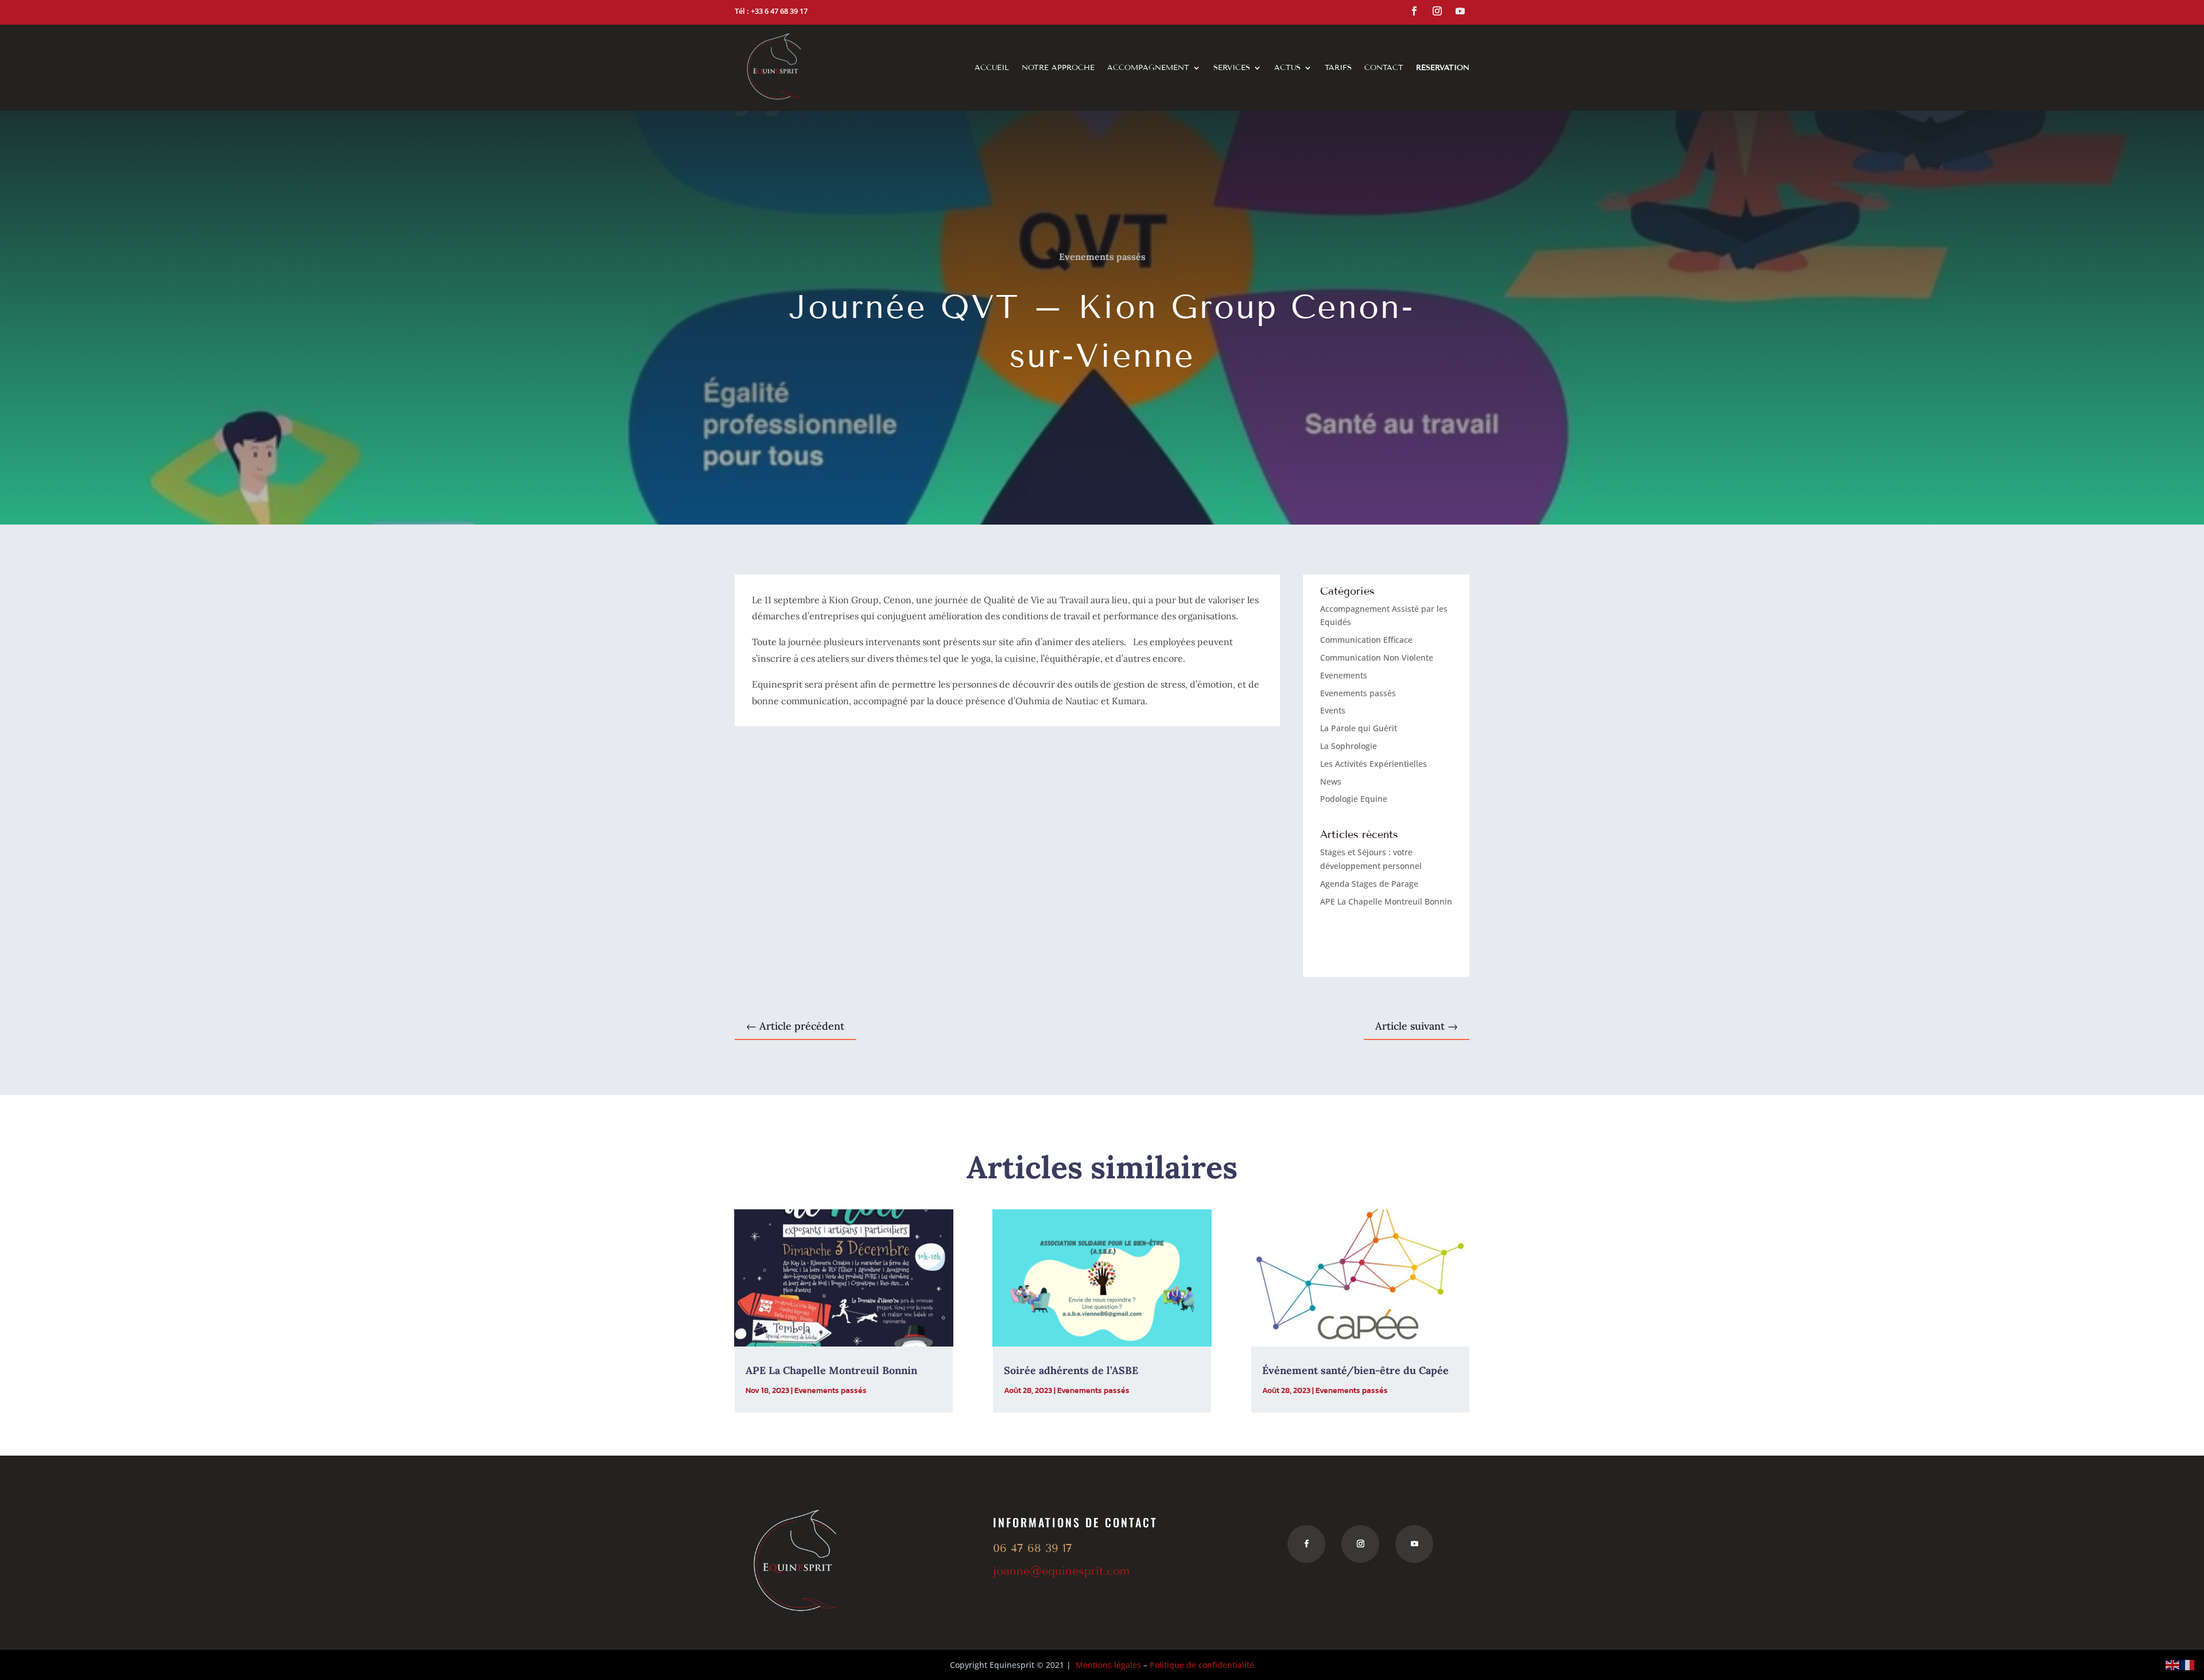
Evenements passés (1102, 257)
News (1331, 781)
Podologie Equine (1354, 799)
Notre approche (1058, 68)
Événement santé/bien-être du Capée (1355, 1370)
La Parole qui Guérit (1359, 728)
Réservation (1443, 68)
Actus (1287, 68)
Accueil (992, 68)
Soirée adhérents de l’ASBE (1071, 1370)
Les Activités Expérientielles (1373, 764)
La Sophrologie (1349, 746)
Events (1333, 710)
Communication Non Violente (1377, 657)
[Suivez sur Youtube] (1460, 11)
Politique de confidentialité (1202, 1665)
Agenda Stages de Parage (1369, 884)
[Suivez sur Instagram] (1437, 11)
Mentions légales (1108, 1665)
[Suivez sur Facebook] (1414, 11)
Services (1232, 68)
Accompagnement (1148, 68)
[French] (2188, 1664)
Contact (1384, 68)
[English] (2173, 1664)
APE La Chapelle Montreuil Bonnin (1386, 901)
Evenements (1344, 675)
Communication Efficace (1366, 640)
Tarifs (1338, 68)
